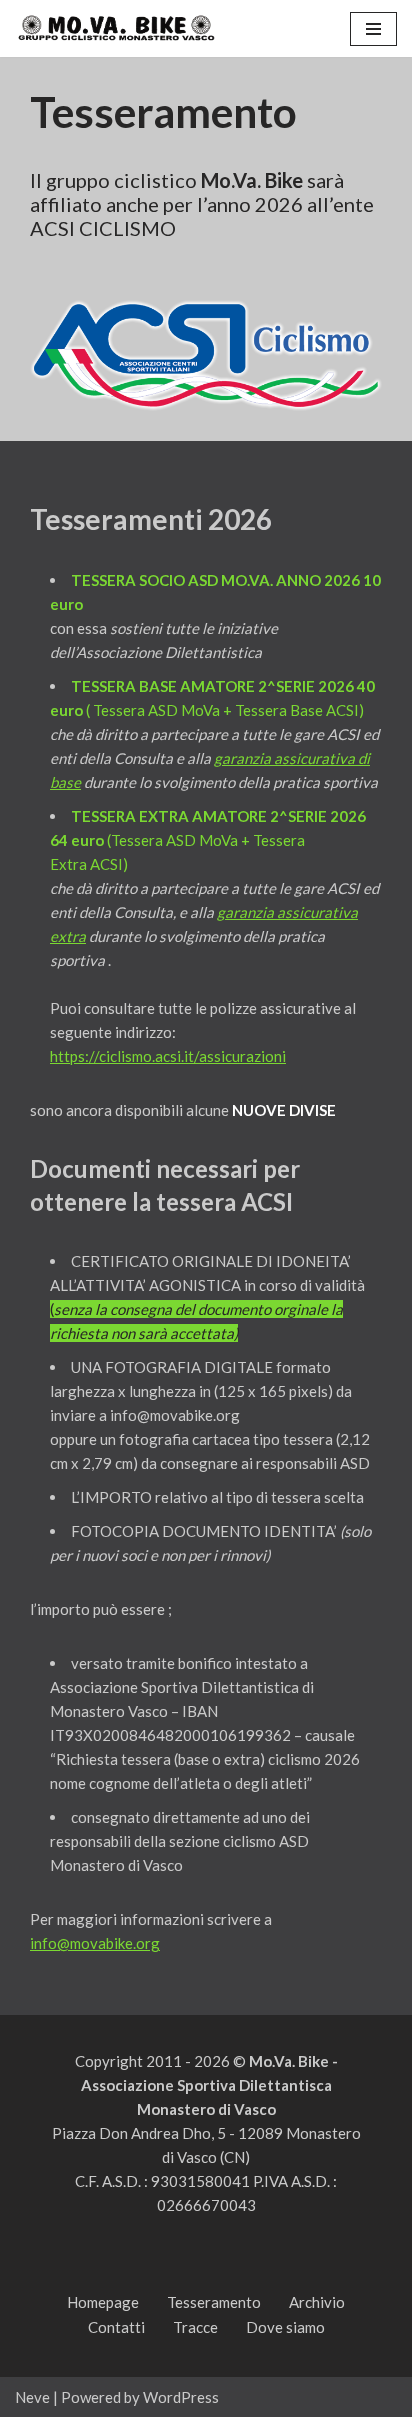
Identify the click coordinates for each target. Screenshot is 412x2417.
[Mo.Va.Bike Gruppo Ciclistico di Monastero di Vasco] (115, 28)
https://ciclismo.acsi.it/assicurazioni (168, 1056)
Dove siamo (285, 2327)
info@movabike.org (95, 1943)
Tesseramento (214, 2302)
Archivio (317, 2302)
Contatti (116, 2327)
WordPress (181, 2397)
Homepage (103, 2302)
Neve (32, 2397)
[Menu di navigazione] (373, 29)
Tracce (195, 2327)
